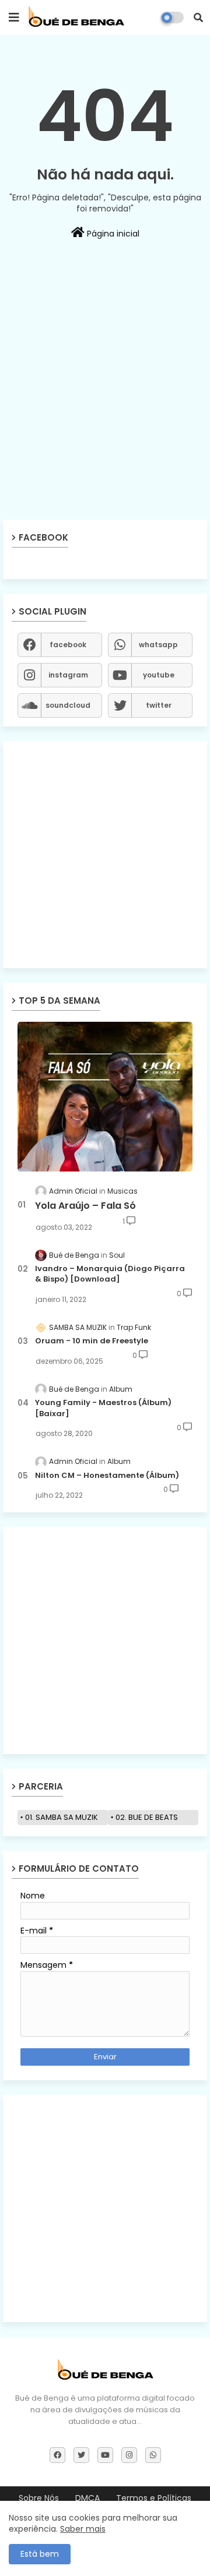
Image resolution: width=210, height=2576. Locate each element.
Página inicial (112, 234)
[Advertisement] (105, 411)
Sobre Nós (39, 2498)
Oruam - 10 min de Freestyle (92, 1341)
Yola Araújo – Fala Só (85, 1206)
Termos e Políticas (154, 2498)
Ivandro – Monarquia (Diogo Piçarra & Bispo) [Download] (110, 1274)
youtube (159, 675)
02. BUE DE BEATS (147, 1817)
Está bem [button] (40, 2554)
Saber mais (83, 2529)
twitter (159, 705)
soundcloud (68, 705)
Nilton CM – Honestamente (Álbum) (107, 1476)
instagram (68, 675)
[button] (198, 17)
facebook (68, 645)
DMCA (87, 2498)
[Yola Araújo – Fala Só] (105, 1097)
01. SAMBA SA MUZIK (62, 1817)
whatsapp (158, 645)
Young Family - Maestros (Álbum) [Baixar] (103, 1408)
